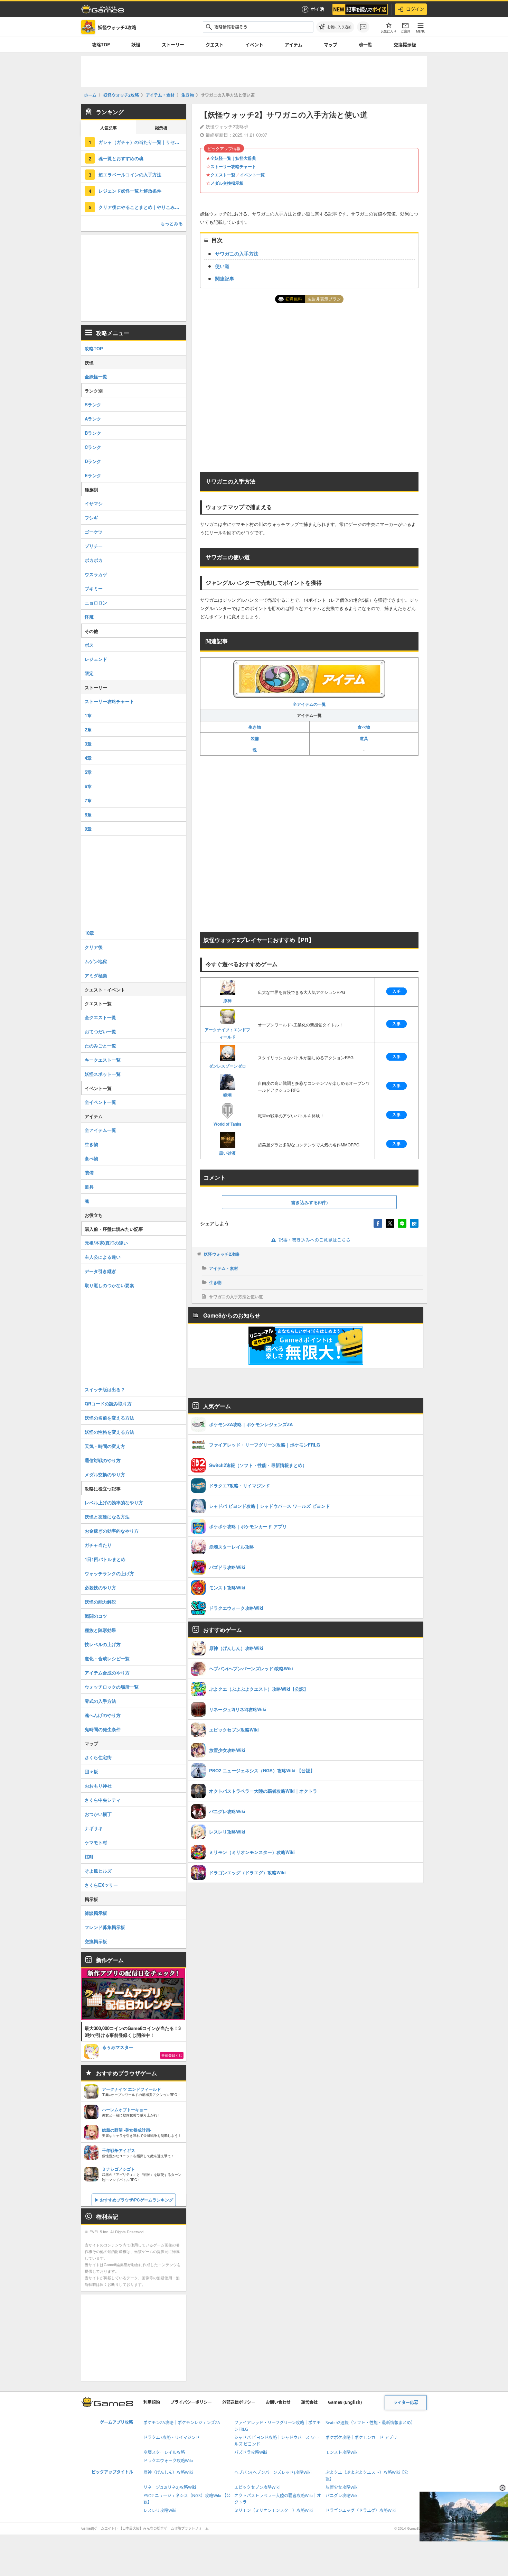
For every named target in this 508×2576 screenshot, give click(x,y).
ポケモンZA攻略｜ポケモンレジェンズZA (182, 2423)
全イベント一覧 (100, 1102)
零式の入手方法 (100, 1701)
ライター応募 (406, 2403)
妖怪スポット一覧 (103, 1074)
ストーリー (173, 45)
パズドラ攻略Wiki (251, 2452)
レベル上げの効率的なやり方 (114, 1502)
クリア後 (94, 947)
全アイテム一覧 (100, 1130)
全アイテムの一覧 (309, 704)
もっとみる (172, 223)
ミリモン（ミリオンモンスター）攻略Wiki (274, 2510)
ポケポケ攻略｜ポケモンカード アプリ (361, 2437)
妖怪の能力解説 (100, 1602)
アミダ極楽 (96, 975)
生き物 (255, 727)
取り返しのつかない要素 (109, 1285)
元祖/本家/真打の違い (106, 1243)
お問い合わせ (278, 2402)
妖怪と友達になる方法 (107, 1517)
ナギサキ (94, 1828)
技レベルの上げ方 (103, 1644)
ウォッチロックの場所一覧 (112, 1687)
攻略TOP (101, 45)
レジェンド (96, 659)
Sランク (93, 404)
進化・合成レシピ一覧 (107, 1658)
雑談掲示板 (96, 1913)
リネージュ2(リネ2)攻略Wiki (170, 2487)
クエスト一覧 (223, 175)
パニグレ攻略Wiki (342, 2496)
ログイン (415, 9)
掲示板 (161, 128)
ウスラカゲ (96, 574)
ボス (89, 645)
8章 (88, 815)
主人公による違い (103, 1257)
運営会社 (309, 2402)
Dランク (93, 461)
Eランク (93, 475)
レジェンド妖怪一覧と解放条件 (130, 191)
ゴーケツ (94, 532)
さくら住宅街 (98, 1757)
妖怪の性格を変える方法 (109, 1432)
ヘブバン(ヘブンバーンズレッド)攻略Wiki (273, 2472)
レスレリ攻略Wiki (160, 2510)
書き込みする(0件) (309, 1202)
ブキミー (94, 588)
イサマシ (94, 503)
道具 (364, 738)
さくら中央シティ (103, 1800)
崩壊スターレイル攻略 (164, 2452)
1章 (88, 715)
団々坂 (91, 1771)
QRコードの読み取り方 (108, 1404)
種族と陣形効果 (100, 1630)
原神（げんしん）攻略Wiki (168, 2472)
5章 (88, 772)
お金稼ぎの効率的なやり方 (112, 1531)
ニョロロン (96, 603)
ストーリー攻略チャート (233, 166)
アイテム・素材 (224, 1268)
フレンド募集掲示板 (105, 1927)
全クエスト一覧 (100, 1017)
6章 (88, 786)
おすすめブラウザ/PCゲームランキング (137, 2200)
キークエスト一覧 (103, 1060)
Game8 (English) (345, 2402)
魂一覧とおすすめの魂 (121, 158)
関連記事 (225, 278)
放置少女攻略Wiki (342, 2487)
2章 (88, 730)
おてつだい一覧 (100, 1031)
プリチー (94, 546)
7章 (88, 800)
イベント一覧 (252, 175)
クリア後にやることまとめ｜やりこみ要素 (141, 207)
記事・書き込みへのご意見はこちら (314, 1240)
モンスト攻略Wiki (342, 2452)
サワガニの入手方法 (237, 253)
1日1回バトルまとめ (105, 1559)
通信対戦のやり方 (103, 1460)
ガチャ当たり (98, 1545)
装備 (255, 738)
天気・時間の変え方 (105, 1446)
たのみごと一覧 (100, 1046)
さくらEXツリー (101, 1885)
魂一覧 (365, 45)
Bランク (93, 433)
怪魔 (89, 617)
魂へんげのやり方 (103, 1715)
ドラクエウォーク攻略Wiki (168, 2461)
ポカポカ (94, 560)
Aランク (93, 419)
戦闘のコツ (96, 1616)
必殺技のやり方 (100, 1587)
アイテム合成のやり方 (107, 1673)
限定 (89, 673)
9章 (88, 829)
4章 (88, 758)
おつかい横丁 (98, 1814)
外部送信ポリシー (239, 2402)
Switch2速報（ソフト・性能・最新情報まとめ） (370, 2423)
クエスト (215, 45)
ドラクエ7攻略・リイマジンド (172, 2437)
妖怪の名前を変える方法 (109, 1418)
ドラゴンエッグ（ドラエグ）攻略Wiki (361, 2510)
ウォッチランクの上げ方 (109, 1573)
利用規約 (152, 2402)
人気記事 (109, 128)
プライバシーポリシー (191, 2402)
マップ (331, 45)
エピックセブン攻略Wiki (257, 2487)
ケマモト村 (96, 1842)
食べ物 (364, 727)
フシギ (91, 518)
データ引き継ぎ (100, 1271)
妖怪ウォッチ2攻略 (222, 1254)
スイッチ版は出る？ (105, 1389)
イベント (254, 45)
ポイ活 (317, 9)
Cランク (93, 447)
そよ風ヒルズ (98, 1871)
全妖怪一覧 (96, 376)
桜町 (89, 1857)
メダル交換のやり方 (105, 1474)
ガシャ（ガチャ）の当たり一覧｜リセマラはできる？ (142, 142)
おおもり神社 (98, 1786)
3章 (88, 744)
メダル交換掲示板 (227, 183)
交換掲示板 (405, 45)
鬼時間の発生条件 (103, 1729)
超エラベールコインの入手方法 (130, 174)
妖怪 (136, 45)
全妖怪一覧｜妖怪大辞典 (233, 158)
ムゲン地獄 (96, 961)
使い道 (222, 266)
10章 (89, 933)
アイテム (294, 45)
